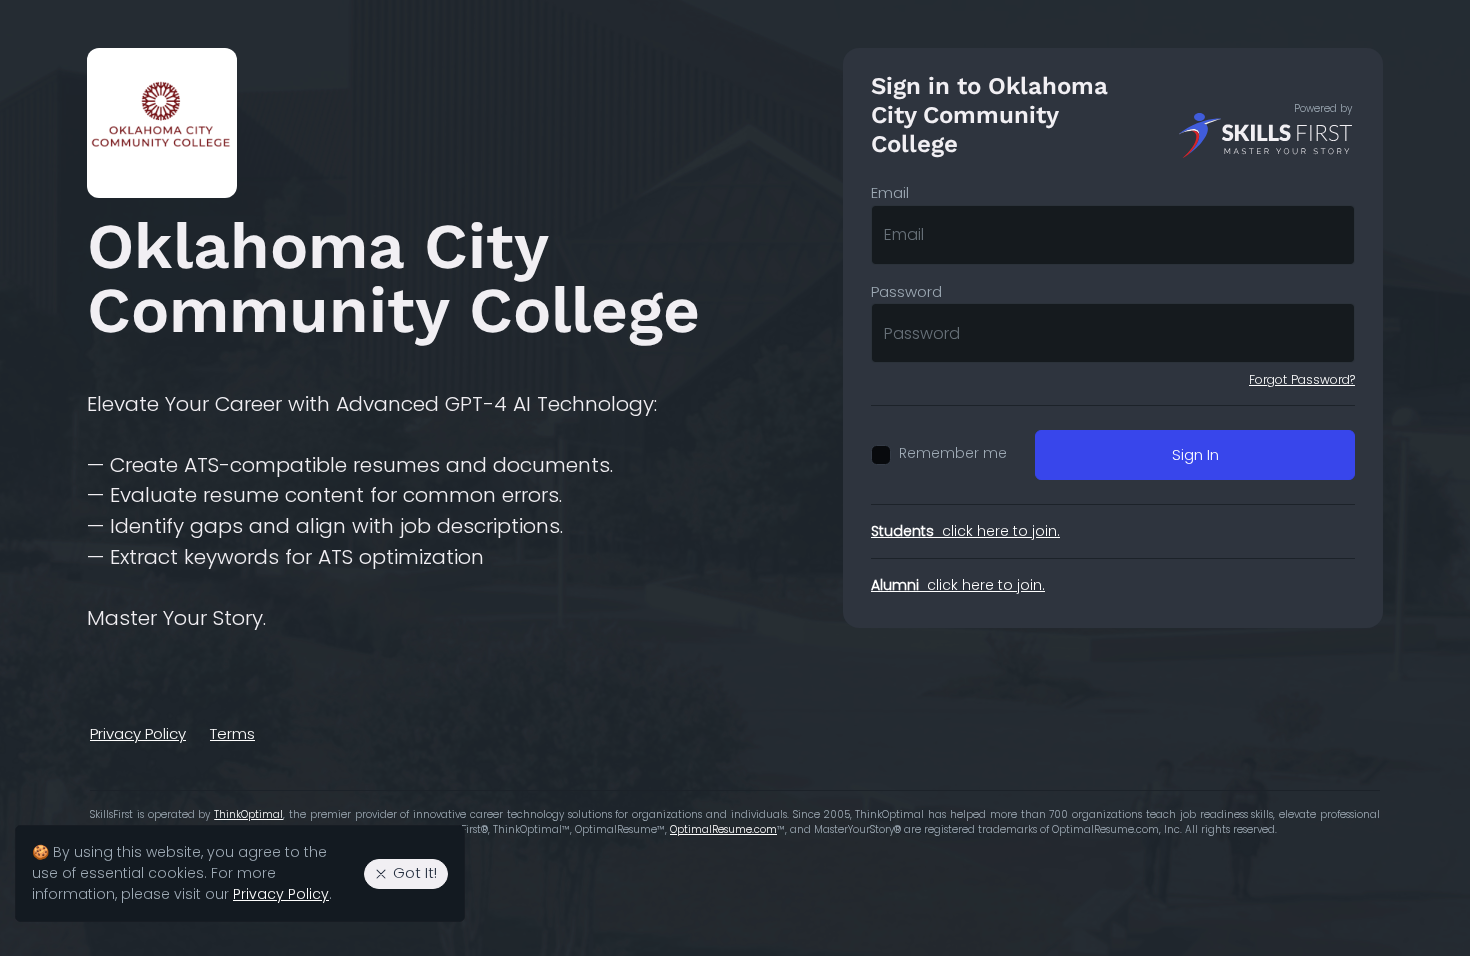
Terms (232, 733)
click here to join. (965, 531)
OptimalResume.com (723, 829)
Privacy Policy (138, 733)
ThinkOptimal (248, 814)
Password (906, 291)
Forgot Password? (1302, 379)
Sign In (1195, 454)
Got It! (415, 872)
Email (890, 192)
